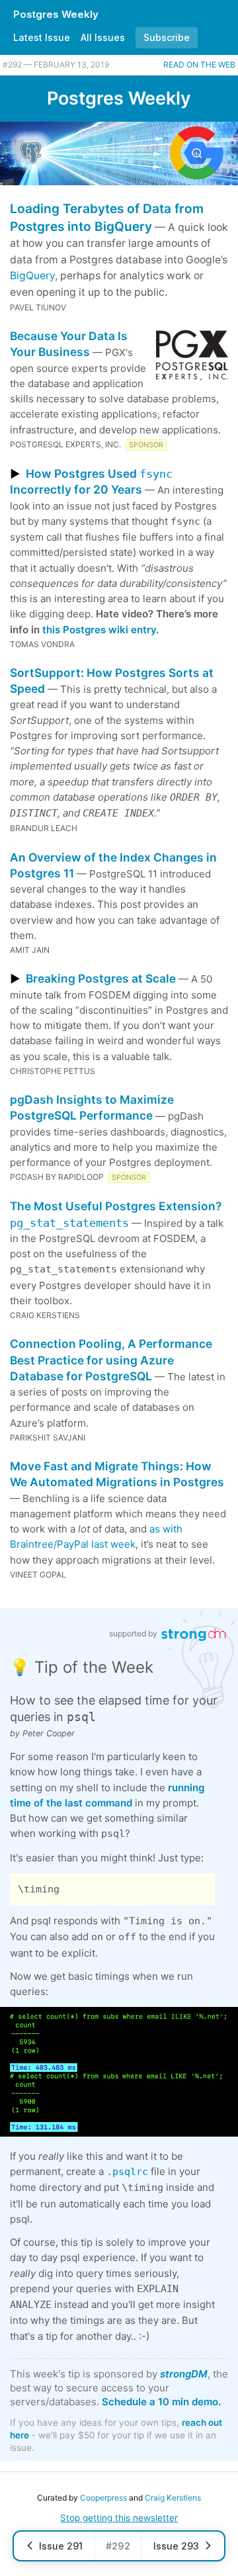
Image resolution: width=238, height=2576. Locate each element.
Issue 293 (176, 2546)
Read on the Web (199, 65)
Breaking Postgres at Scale (101, 978)
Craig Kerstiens (173, 2498)
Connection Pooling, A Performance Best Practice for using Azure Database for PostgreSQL (111, 1360)
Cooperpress (103, 2498)
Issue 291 (61, 2546)
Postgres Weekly (56, 14)
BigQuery (32, 276)
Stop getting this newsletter (119, 2518)
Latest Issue (42, 37)
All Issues (103, 37)
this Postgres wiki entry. (100, 630)
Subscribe (167, 37)
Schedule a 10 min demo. (161, 2402)
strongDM (184, 2374)
